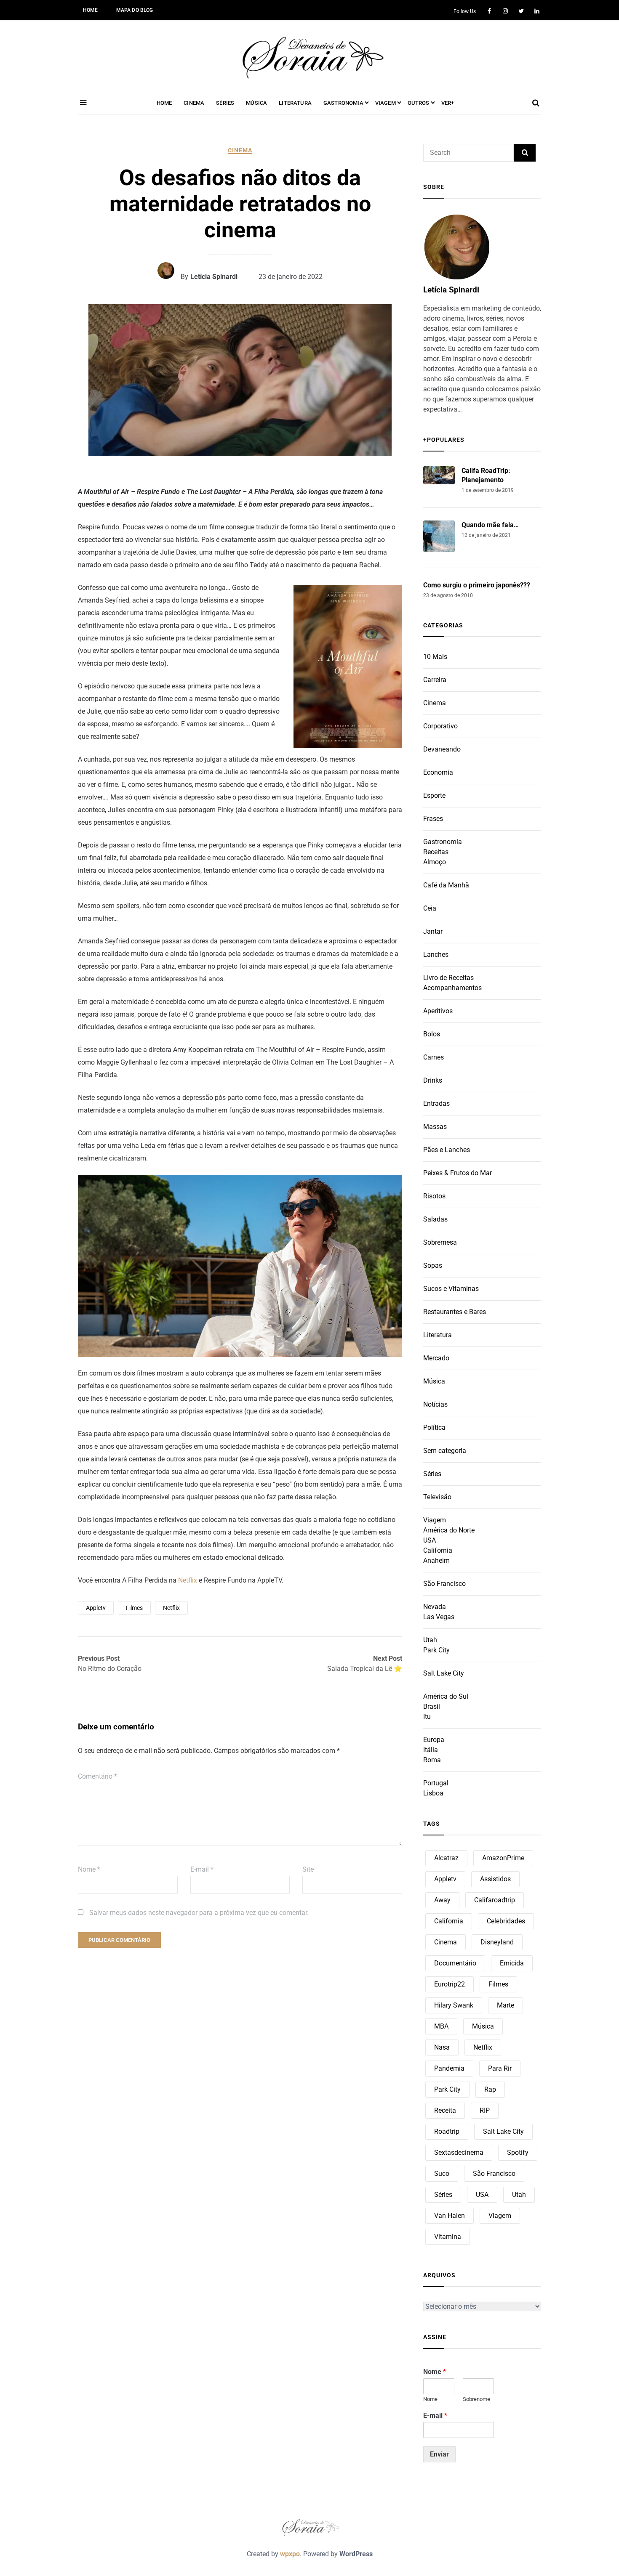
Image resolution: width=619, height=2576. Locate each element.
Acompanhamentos (452, 988)
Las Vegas (439, 1617)
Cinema (240, 150)
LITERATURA (295, 103)
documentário (455, 1963)
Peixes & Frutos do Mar (458, 1173)
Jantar (433, 931)
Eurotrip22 (450, 1984)
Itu (427, 1717)
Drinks (433, 1080)
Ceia (430, 908)
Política (434, 1427)
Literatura (438, 1335)
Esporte (434, 795)
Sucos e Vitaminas (451, 1289)
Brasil (432, 1706)
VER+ (448, 103)
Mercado (436, 1358)
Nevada (435, 1607)
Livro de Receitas (448, 978)
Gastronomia (443, 842)
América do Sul (446, 1696)
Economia (438, 772)
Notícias (435, 1404)
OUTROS (419, 103)
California (438, 1550)
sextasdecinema (459, 2152)
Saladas (435, 1219)
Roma (432, 1760)
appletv (96, 1608)
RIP (485, 2110)
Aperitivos (438, 1011)
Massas (435, 1127)
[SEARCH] (525, 153)
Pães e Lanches (447, 1150)
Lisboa (433, 1793)
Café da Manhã (446, 885)
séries (443, 2195)
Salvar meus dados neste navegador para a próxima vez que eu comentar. (199, 1913)
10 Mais (435, 657)
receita (445, 2110)
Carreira (435, 680)
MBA (441, 2026)
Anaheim (436, 1560)
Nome (89, 1869)
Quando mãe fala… (490, 525)
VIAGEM (386, 103)
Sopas (433, 1265)
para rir (500, 2068)
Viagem (435, 1520)
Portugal (436, 1783)
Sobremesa (440, 1242)
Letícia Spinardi (214, 277)
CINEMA (194, 103)
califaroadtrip (495, 1900)
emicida (512, 1963)
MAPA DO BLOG (135, 10)
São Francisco (444, 1584)
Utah (430, 1640)
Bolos (432, 1034)
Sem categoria (445, 1451)
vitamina (448, 2237)
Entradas (436, 1103)
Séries (432, 1474)
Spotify (518, 2152)
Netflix (188, 1580)
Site (308, 1869)
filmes (134, 1608)
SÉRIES (225, 103)
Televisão (437, 1497)
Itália (431, 1750)
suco (442, 2174)
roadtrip (447, 2131)
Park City (436, 1650)
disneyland (497, 1942)
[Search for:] (468, 153)
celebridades (506, 1921)
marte (506, 2005)
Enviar (439, 2454)
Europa (434, 1740)
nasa (442, 2047)
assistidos (495, 1879)
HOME (91, 10)
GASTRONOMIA (343, 103)
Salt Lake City (444, 1673)
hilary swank (454, 2005)
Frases (433, 819)
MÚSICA (256, 103)
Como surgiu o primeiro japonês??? (477, 585)
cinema (446, 1942)
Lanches (436, 955)
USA (430, 1540)
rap (490, 2089)
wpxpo (290, 2554)
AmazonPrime (503, 1858)
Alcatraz (446, 1858)
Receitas (436, 852)
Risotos (434, 1196)
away (442, 1900)
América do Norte (449, 1530)
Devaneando (442, 749)
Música (434, 1381)
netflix (171, 1608)
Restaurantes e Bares (455, 1312)
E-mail (202, 1869)
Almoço (435, 862)
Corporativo (440, 726)
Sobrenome (476, 2399)
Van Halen (450, 2216)
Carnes (434, 1057)
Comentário (97, 1776)
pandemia (449, 2068)
